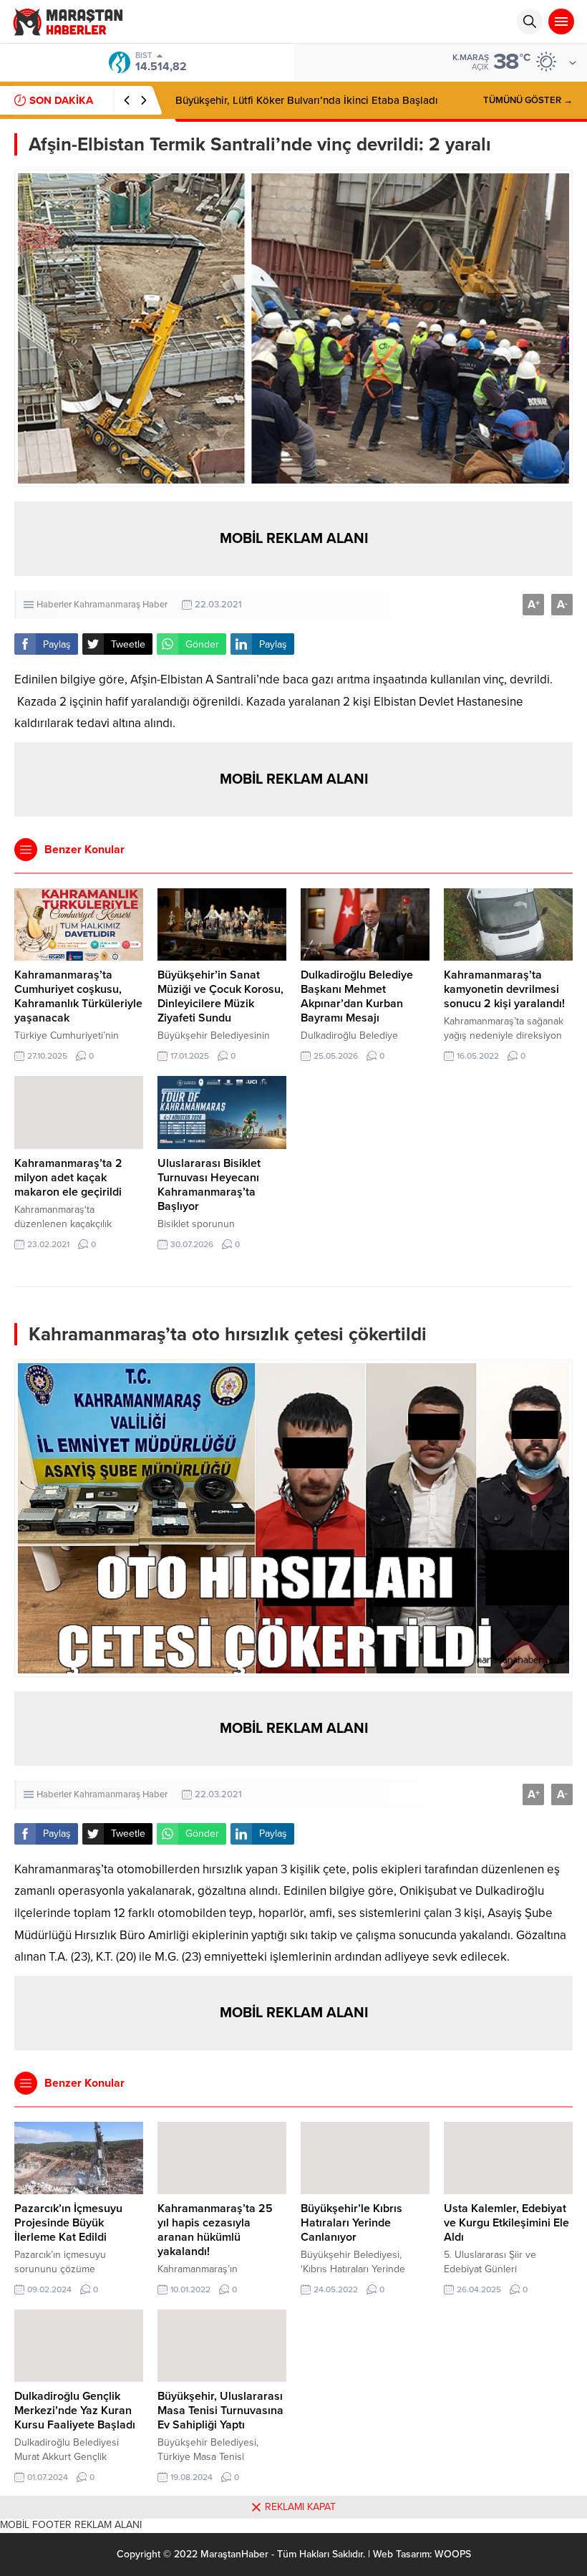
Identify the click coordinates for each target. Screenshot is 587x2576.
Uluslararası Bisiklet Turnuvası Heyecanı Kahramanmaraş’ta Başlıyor (209, 1185)
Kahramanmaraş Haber (121, 605)
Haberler (54, 605)
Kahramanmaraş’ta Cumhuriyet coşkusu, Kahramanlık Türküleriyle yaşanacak (78, 996)
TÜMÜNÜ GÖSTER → (528, 100)
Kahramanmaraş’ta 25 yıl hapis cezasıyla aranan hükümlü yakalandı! (215, 2230)
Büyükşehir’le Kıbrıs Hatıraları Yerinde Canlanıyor (351, 2223)
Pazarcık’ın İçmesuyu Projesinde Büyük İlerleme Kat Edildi (68, 2223)
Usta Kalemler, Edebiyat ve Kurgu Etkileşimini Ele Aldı (506, 2223)
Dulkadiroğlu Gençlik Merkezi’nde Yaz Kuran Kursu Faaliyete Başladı (75, 2411)
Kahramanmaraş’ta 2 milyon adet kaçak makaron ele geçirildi (68, 1178)
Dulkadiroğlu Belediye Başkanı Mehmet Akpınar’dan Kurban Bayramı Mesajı (357, 996)
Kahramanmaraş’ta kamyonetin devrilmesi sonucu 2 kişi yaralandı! (504, 989)
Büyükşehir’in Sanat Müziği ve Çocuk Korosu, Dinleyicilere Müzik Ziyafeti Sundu (220, 996)
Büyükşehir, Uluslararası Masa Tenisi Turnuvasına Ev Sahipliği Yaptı (220, 2411)
